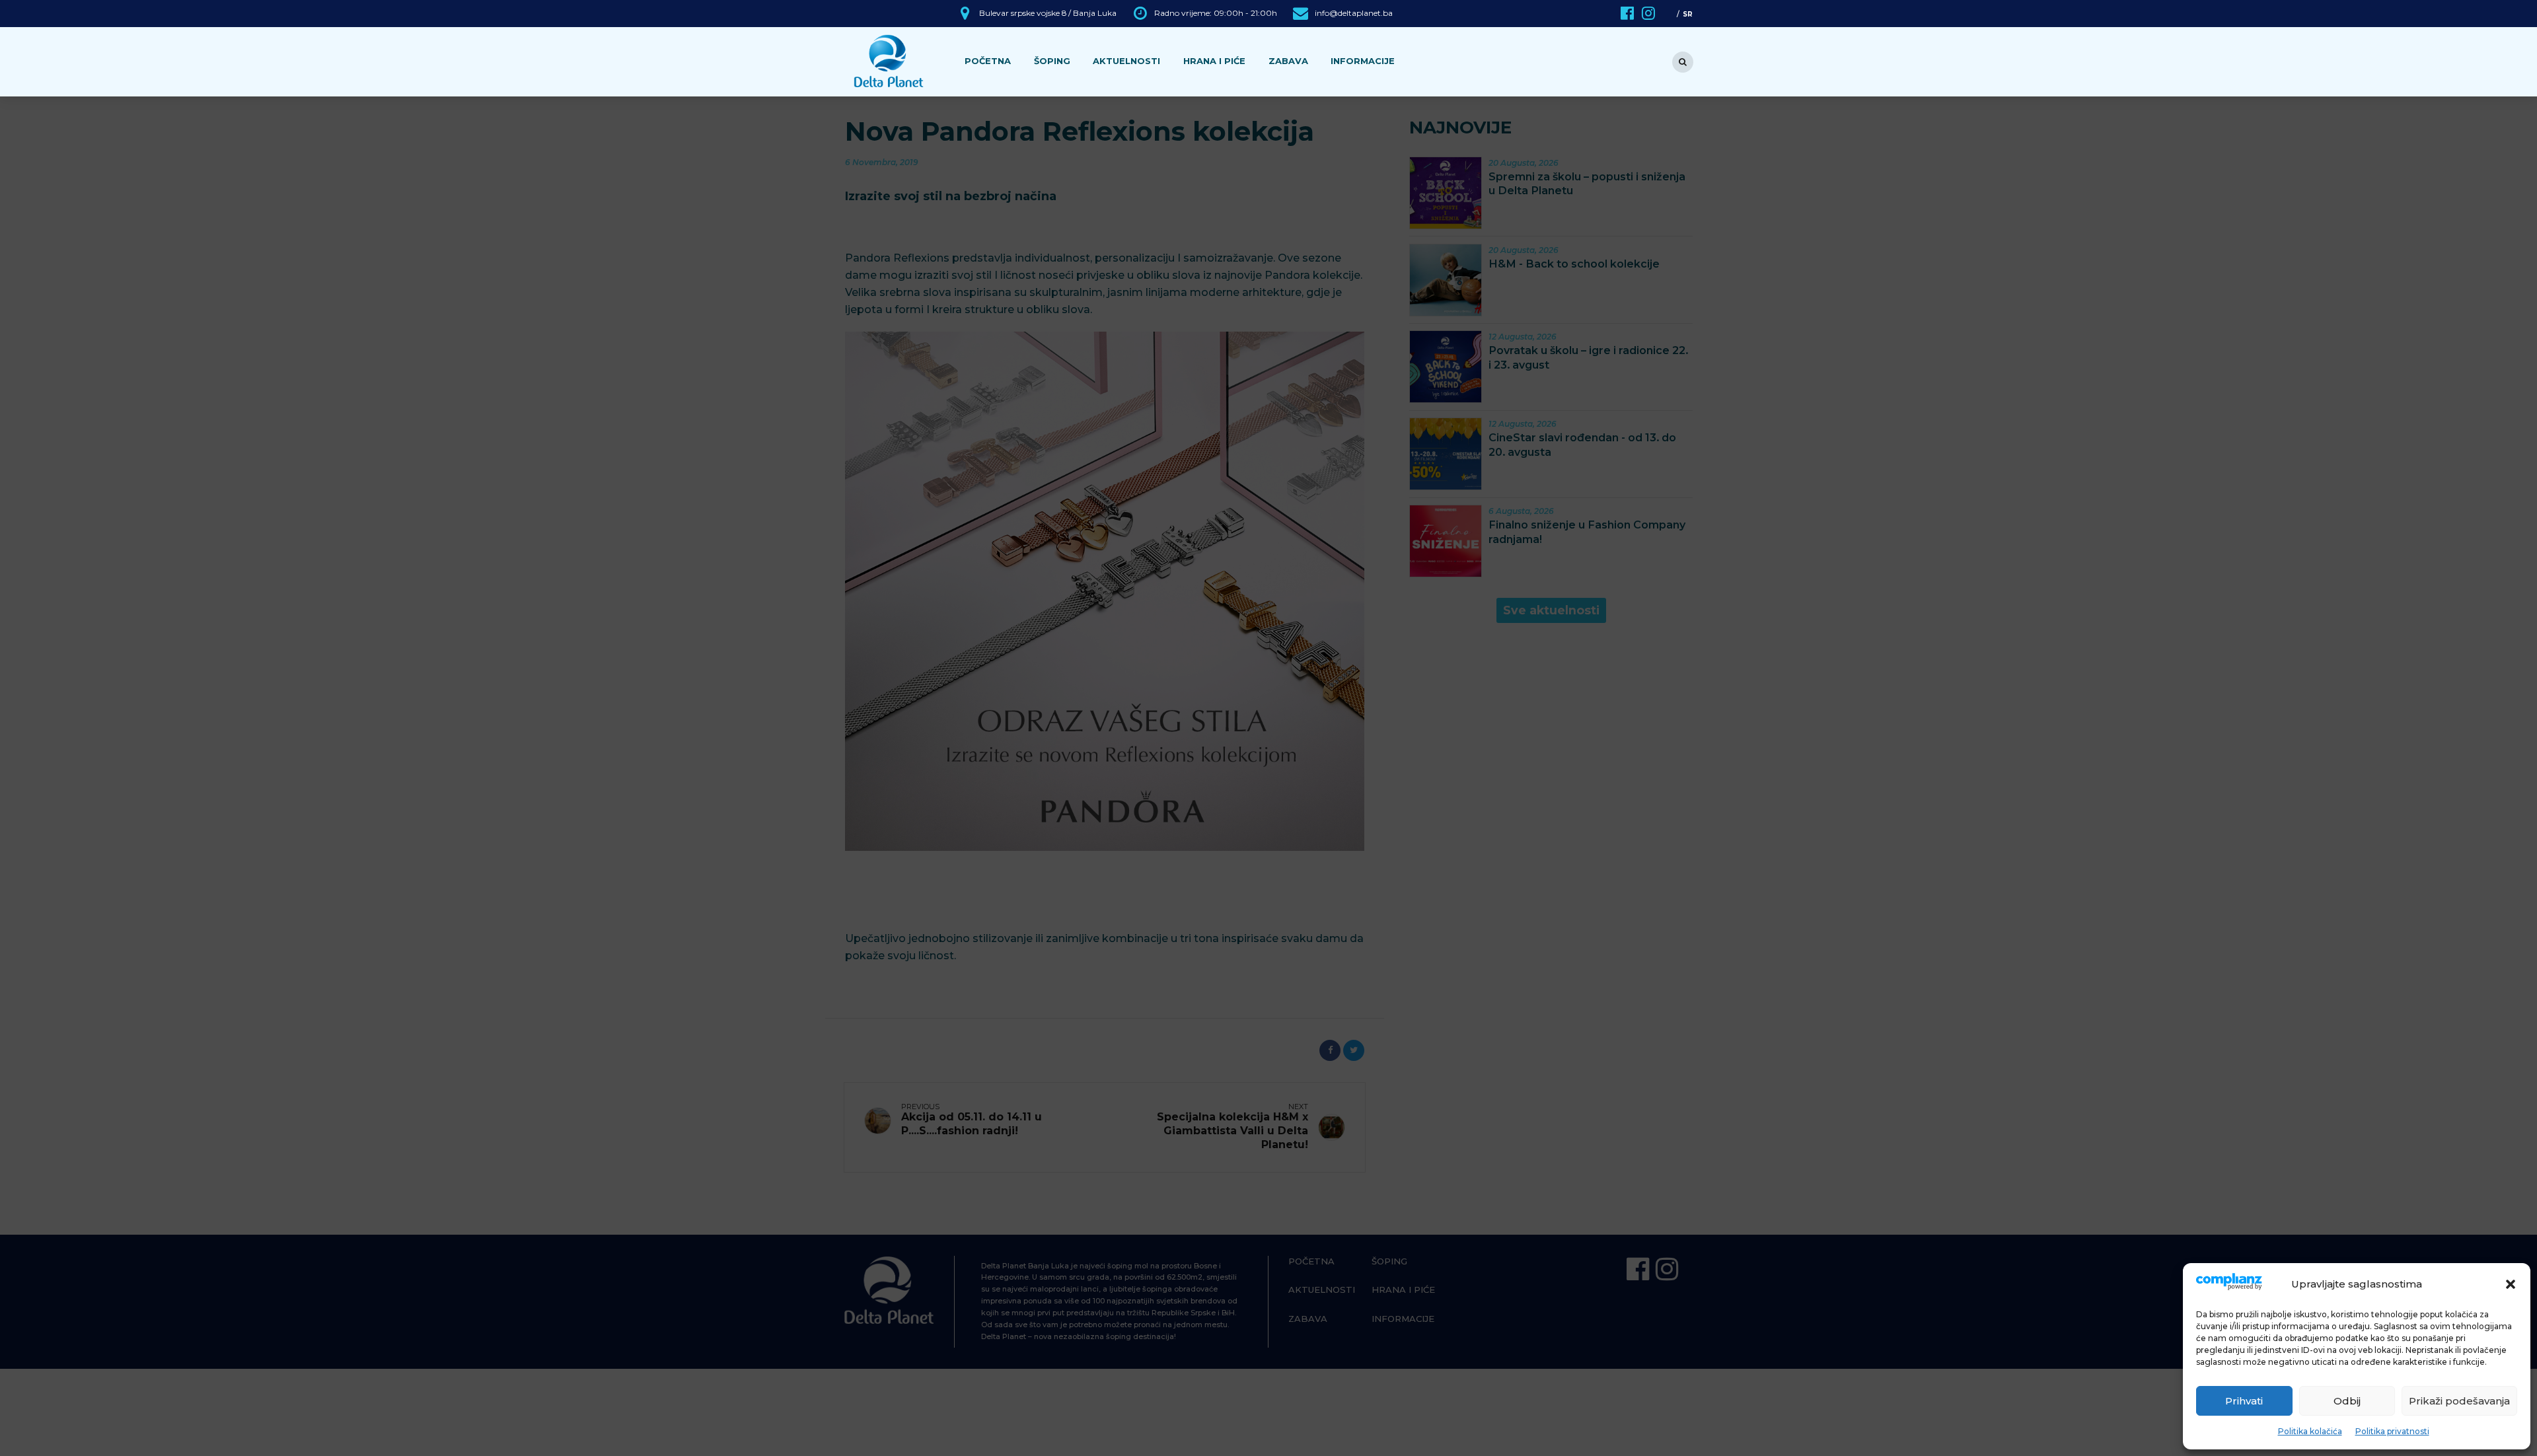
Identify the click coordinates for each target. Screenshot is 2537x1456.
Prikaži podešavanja (2459, 1401)
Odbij (2347, 1401)
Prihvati (2244, 1401)
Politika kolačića (2310, 1431)
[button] (2511, 1284)
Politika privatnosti (2392, 1431)
